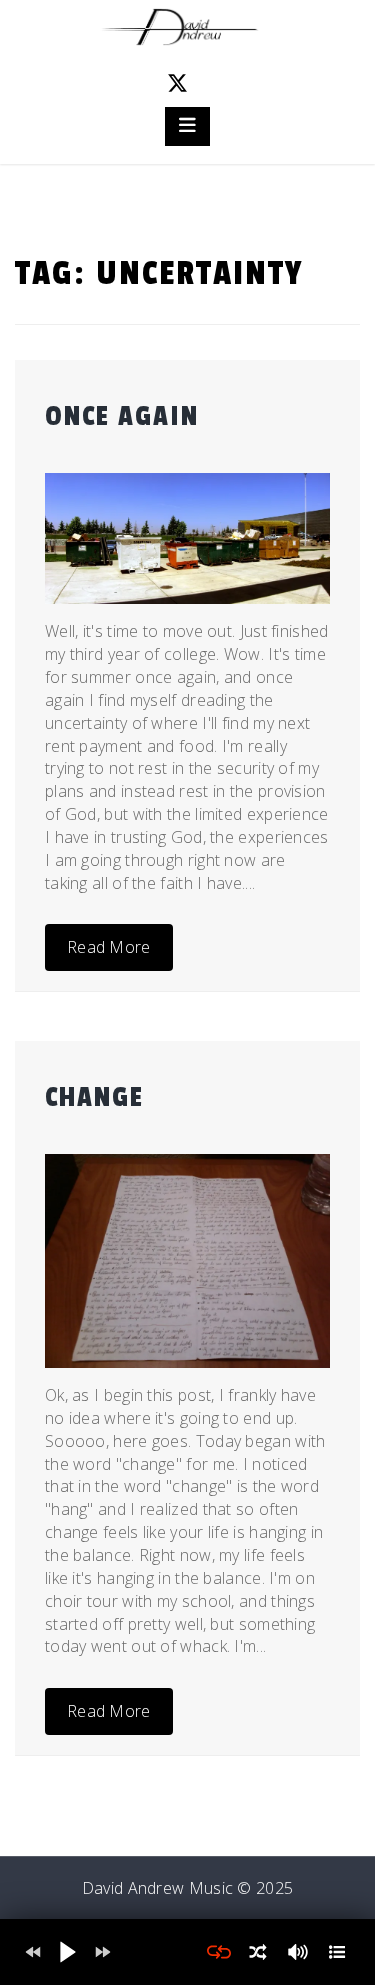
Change (94, 1097)
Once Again (122, 416)
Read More (109, 947)
